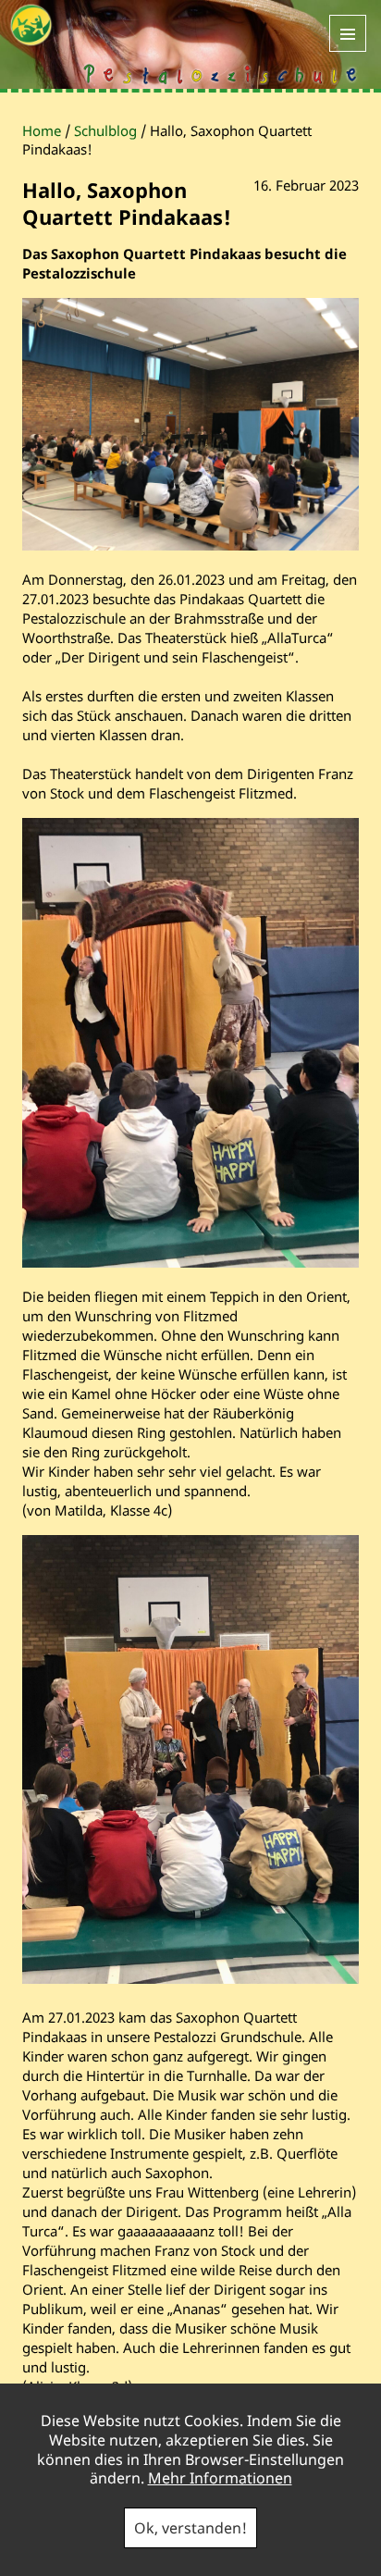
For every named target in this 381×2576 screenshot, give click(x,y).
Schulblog (105, 130)
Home (42, 130)
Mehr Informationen (220, 2478)
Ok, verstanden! (190, 2528)
